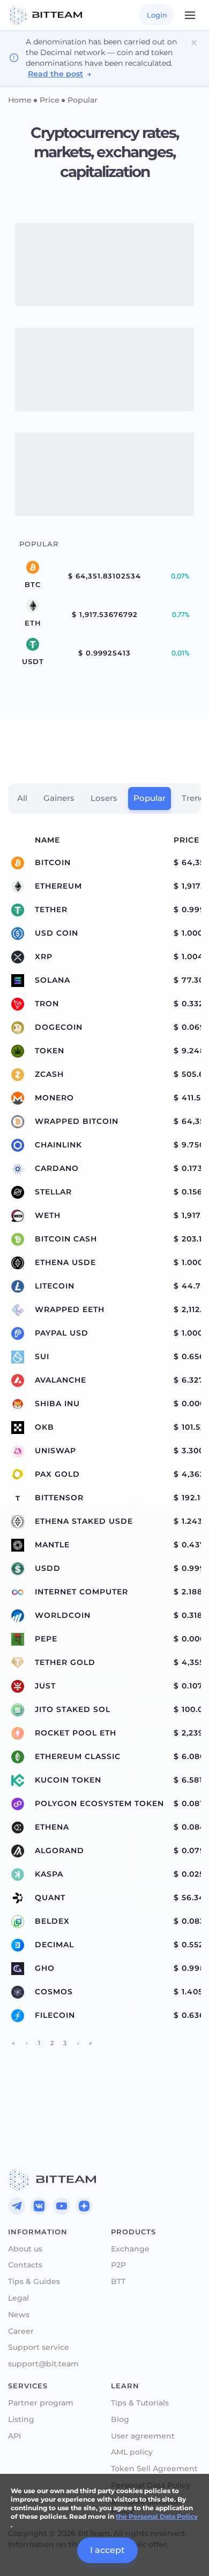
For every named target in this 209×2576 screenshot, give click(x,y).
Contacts (25, 2265)
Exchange (130, 2249)
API (14, 2436)
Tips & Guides (34, 2282)
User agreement (143, 2436)
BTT (118, 2282)
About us (25, 2249)
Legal (18, 2298)
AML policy (132, 2452)
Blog (120, 2420)
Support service (39, 2347)
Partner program (41, 2403)
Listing (21, 2420)
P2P (118, 2265)
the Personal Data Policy (157, 2516)
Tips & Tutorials (140, 2403)
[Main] (52, 2179)
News (19, 2315)
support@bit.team (43, 2364)
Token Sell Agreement (154, 2469)
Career (21, 2331)
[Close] (194, 43)
